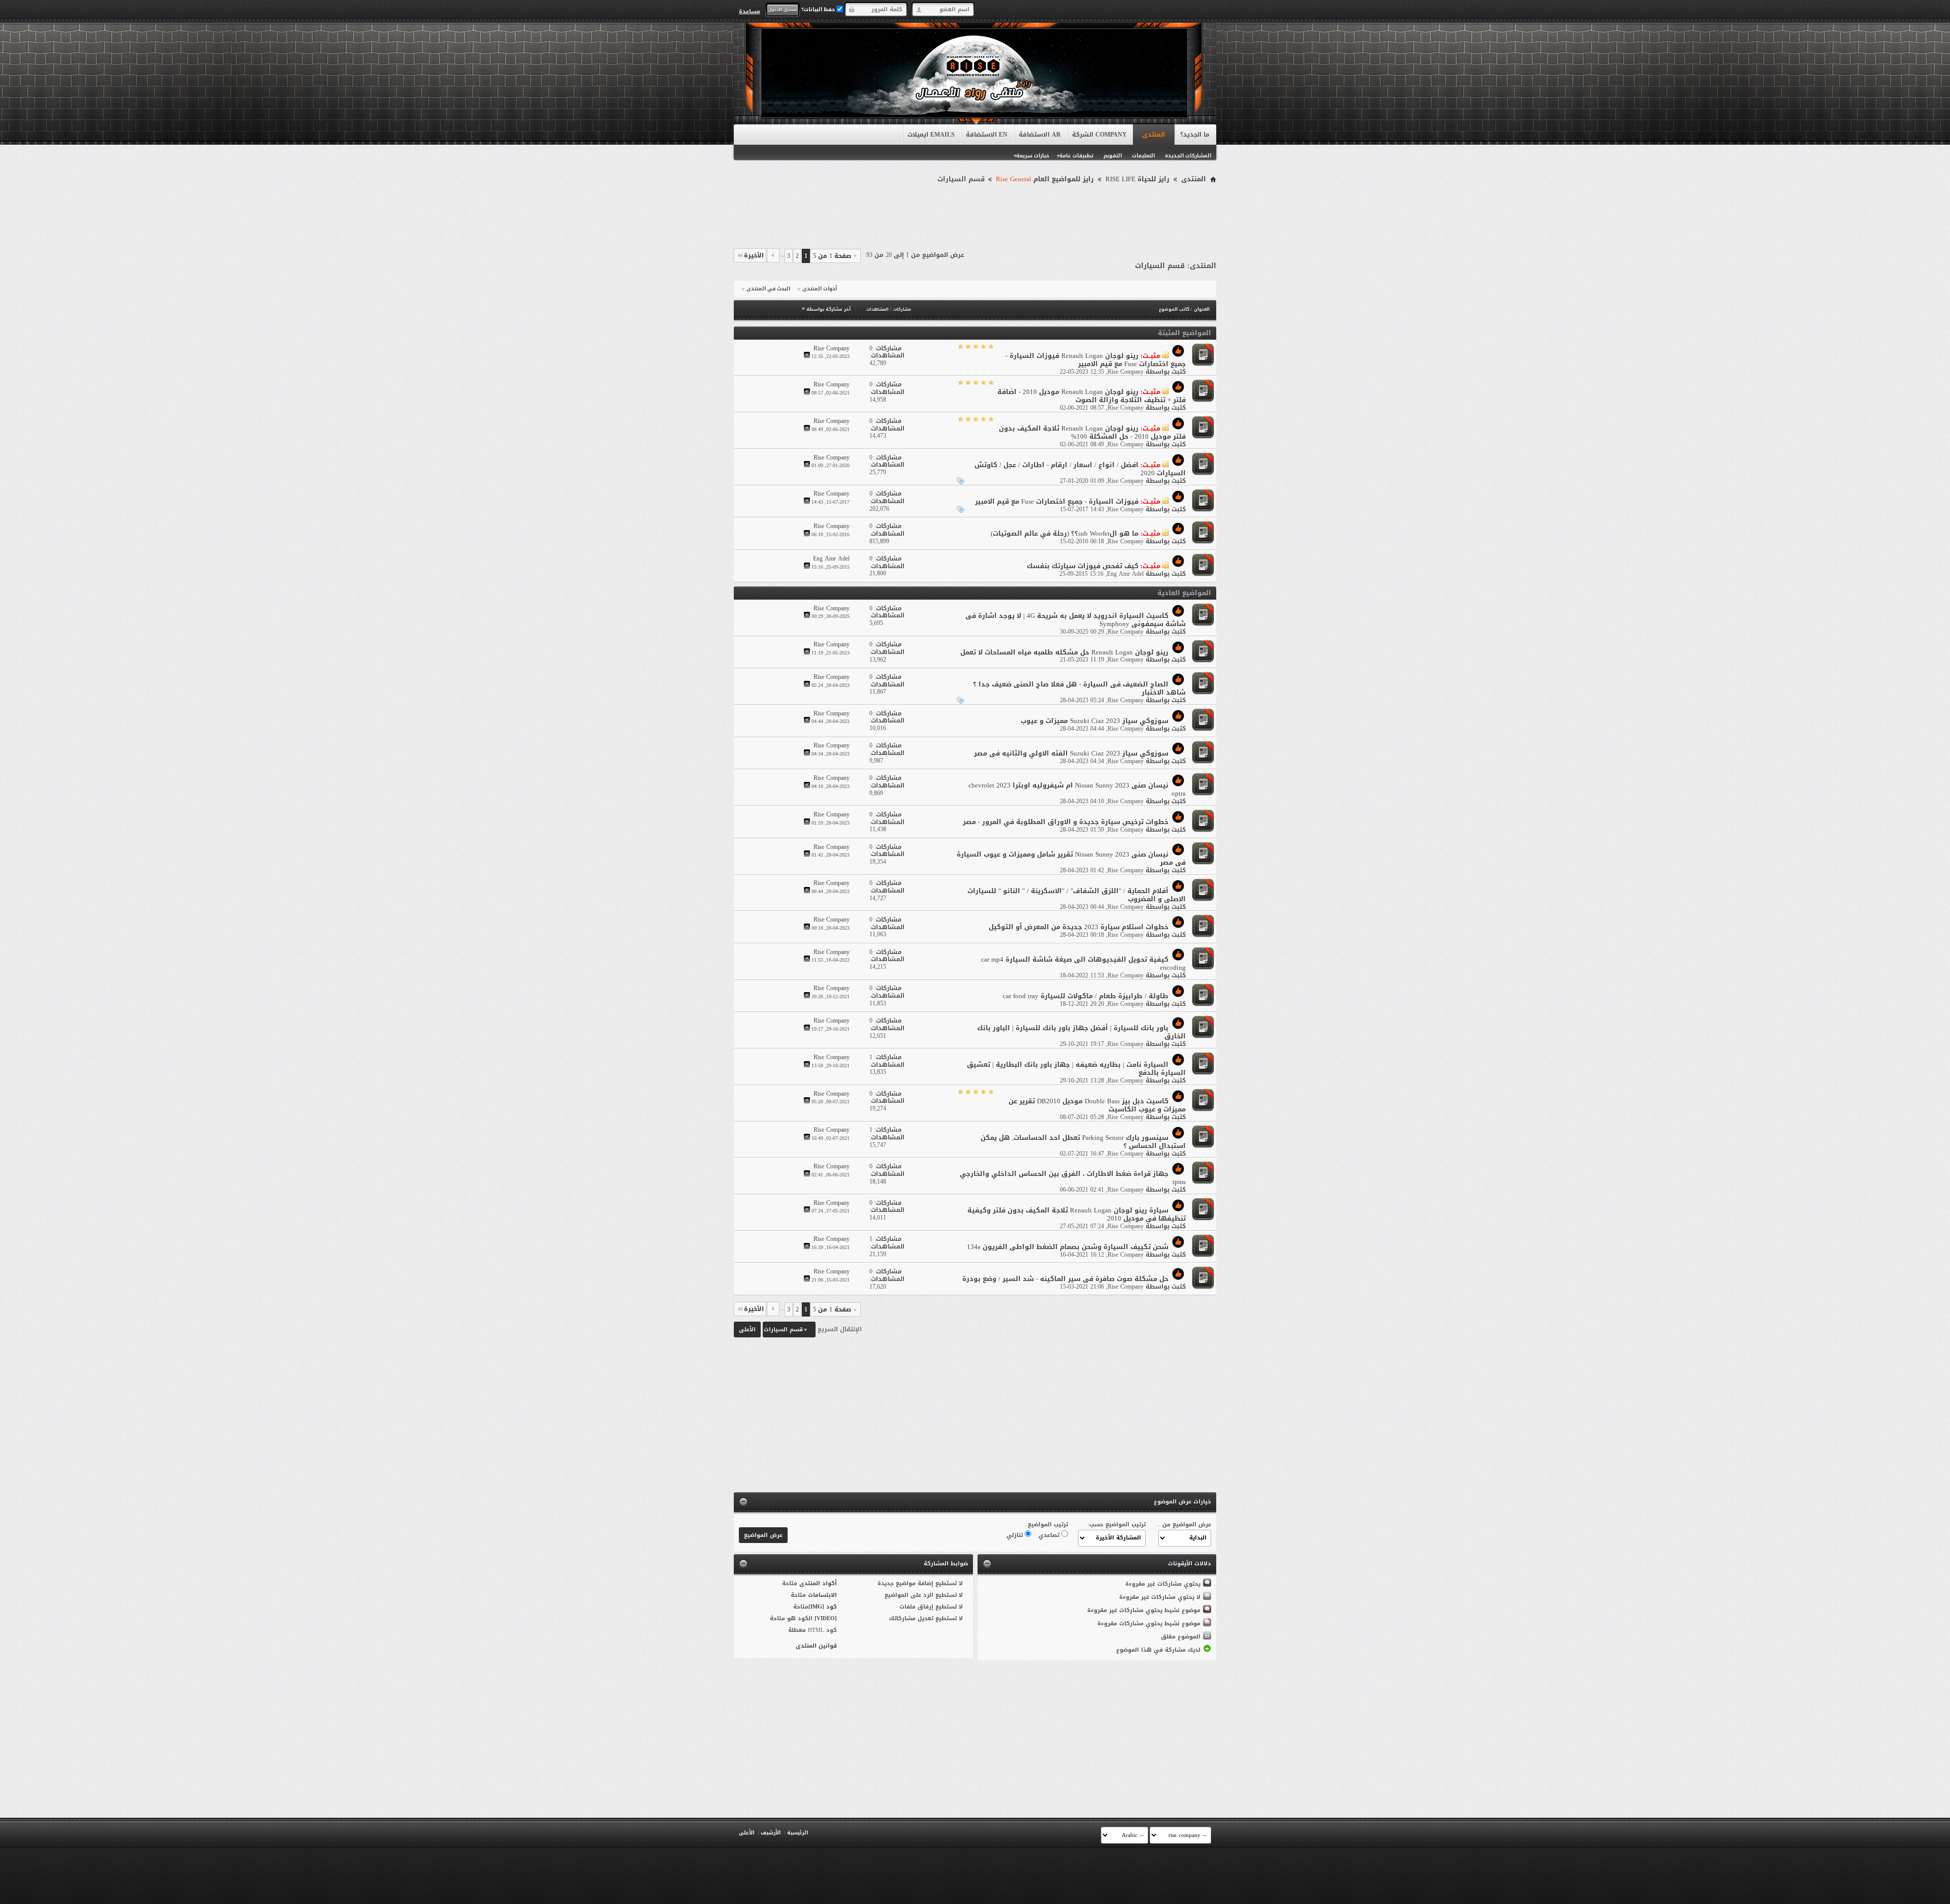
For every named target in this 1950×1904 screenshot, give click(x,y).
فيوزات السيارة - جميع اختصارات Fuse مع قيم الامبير (1057, 501)
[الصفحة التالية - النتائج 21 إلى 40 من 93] (773, 255)
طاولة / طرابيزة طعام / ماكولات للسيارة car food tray (1086, 996)
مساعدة (750, 11)
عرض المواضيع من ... (1183, 1524)
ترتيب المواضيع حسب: (1117, 1524)
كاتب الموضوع (1174, 309)
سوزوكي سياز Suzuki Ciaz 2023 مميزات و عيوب (1095, 721)
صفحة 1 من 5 (832, 256)
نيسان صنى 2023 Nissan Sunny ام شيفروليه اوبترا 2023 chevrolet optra (1077, 789)
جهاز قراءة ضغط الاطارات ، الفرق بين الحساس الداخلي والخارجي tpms (1073, 1178)
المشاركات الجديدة (1188, 156)
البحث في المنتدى (768, 289)
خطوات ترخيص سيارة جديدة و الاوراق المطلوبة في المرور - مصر (1066, 822)
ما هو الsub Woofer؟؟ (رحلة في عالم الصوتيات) (1065, 533)
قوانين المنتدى (816, 1646)
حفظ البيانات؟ (819, 9)
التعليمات (1143, 156)
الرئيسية (798, 1833)
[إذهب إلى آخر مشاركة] (807, 356)
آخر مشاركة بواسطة (828, 309)
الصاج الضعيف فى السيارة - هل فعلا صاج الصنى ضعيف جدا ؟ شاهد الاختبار (1079, 688)
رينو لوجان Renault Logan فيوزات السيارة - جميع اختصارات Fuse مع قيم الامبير (1096, 360)
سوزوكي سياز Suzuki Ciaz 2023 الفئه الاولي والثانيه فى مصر (1071, 753)
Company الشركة (1099, 135)
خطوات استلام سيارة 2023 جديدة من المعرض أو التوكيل (1079, 927)
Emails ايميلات (931, 135)
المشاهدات (877, 309)
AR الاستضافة (1040, 135)
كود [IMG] (823, 1607)
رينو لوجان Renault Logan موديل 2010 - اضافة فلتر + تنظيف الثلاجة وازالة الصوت (1092, 396)
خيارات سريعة (1033, 156)
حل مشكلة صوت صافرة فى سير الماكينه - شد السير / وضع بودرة (1065, 1279)
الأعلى (747, 1329)
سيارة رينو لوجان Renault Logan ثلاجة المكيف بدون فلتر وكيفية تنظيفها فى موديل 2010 (1077, 1214)
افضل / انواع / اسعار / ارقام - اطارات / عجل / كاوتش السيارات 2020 (1080, 469)
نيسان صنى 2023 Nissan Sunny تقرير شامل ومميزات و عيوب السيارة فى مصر (1071, 858)
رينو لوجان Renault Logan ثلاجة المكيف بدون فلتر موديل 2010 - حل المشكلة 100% (1092, 432)
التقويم (1113, 156)
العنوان (1202, 309)
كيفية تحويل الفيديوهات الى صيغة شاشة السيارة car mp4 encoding (1083, 963)
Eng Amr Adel (1125, 574)
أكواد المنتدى (818, 1583)
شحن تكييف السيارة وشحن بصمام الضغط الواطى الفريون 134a (1068, 1247)
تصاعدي (1050, 1535)
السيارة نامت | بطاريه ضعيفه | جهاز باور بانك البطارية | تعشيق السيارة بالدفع (1076, 1069)
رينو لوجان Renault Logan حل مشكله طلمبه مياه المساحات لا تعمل (1064, 652)
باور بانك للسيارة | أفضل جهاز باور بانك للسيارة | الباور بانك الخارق (1081, 1032)
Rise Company (1126, 372)
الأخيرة (754, 255)
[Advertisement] (975, 214)
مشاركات (902, 309)
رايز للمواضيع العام (1045, 179)
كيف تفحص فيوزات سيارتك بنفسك (1083, 566)
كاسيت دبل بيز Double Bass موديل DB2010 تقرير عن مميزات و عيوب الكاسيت (1097, 1105)
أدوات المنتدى (820, 289)
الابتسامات (822, 1595)
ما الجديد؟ (1195, 135)
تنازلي (1016, 1535)
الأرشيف (771, 1833)
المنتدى (1153, 135)
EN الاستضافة (987, 135)
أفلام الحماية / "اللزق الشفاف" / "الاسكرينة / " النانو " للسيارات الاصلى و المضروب (1077, 895)
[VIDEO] (826, 1618)
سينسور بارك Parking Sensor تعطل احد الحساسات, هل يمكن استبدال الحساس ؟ (1083, 1142)
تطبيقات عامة (1076, 156)
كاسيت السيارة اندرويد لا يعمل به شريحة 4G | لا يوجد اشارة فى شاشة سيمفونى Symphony (1076, 620)
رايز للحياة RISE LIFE (1137, 179)
